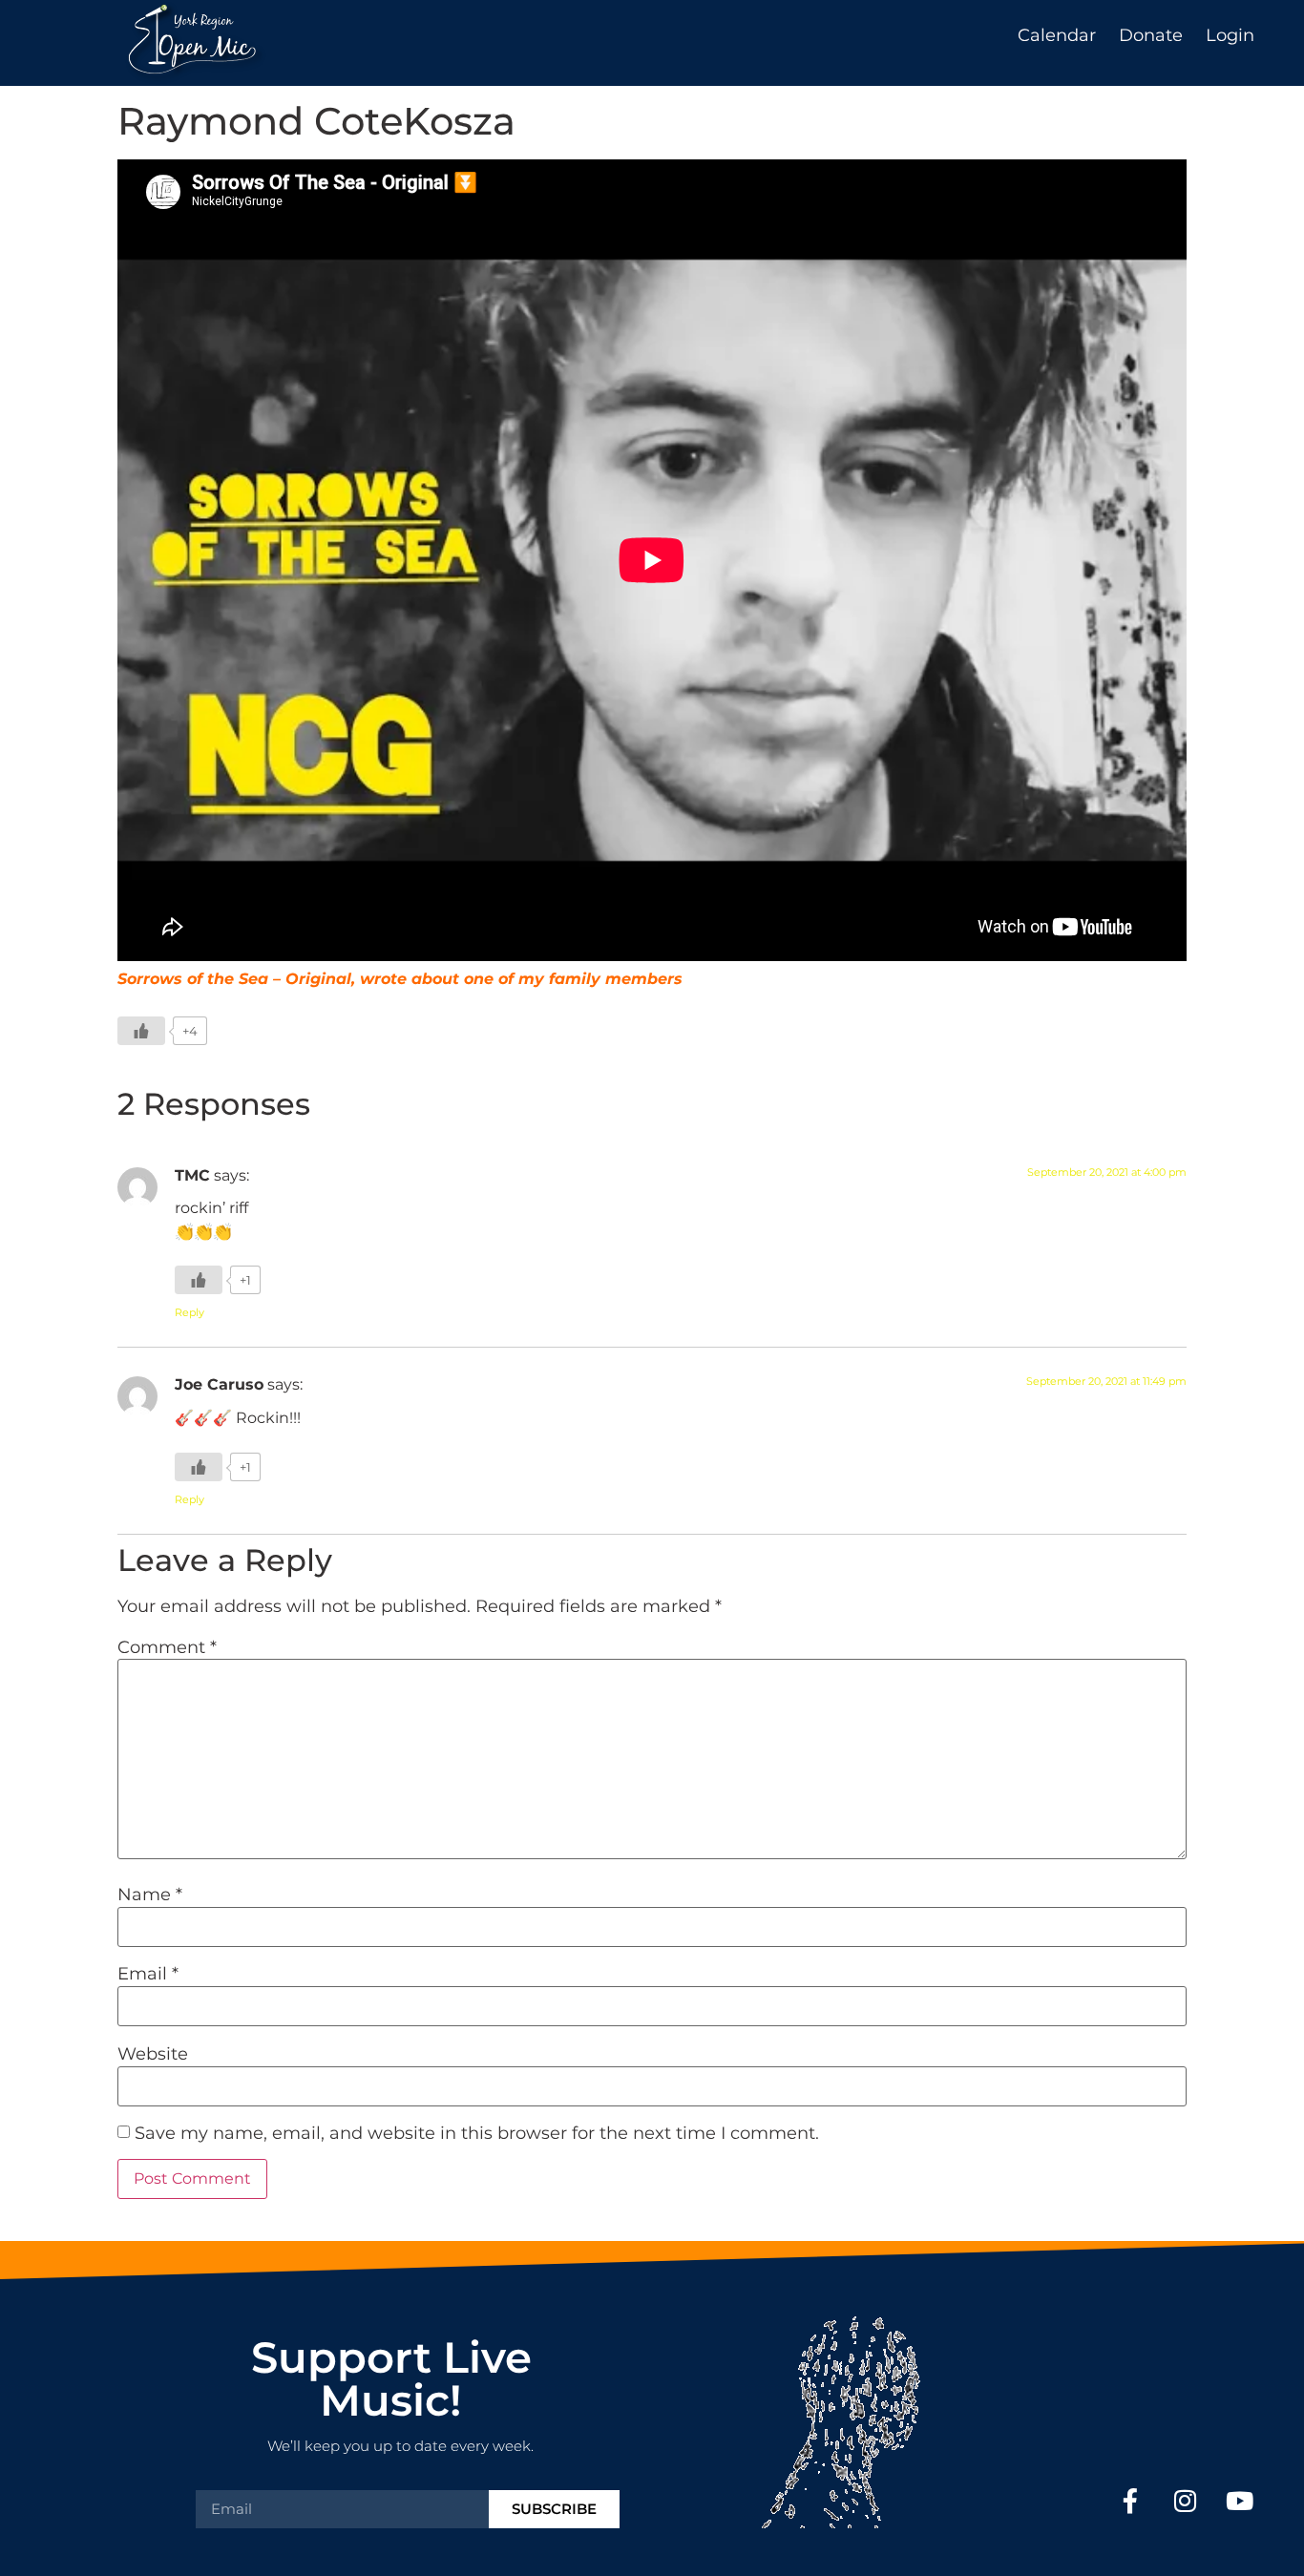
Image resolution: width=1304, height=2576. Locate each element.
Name (150, 1895)
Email (148, 1974)
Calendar (1057, 35)
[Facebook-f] (1130, 2501)
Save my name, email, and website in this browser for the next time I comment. (477, 2133)
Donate (1151, 35)
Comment (167, 1647)
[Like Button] (141, 1031)
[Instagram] (1184, 2501)
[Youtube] (1240, 2501)
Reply (189, 1312)
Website (153, 2054)
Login (1230, 35)
